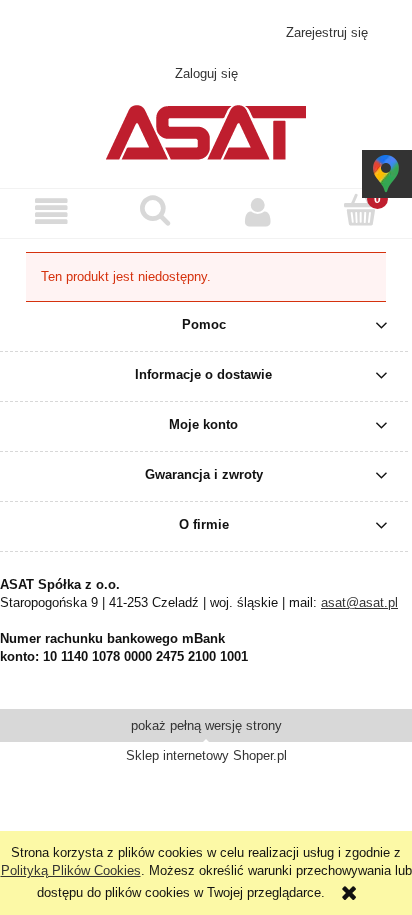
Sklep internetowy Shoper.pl (206, 755)
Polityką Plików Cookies (71, 870)
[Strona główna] (206, 130)
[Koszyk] (360, 211)
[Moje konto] (257, 212)
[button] (51, 212)
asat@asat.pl (217, 32)
